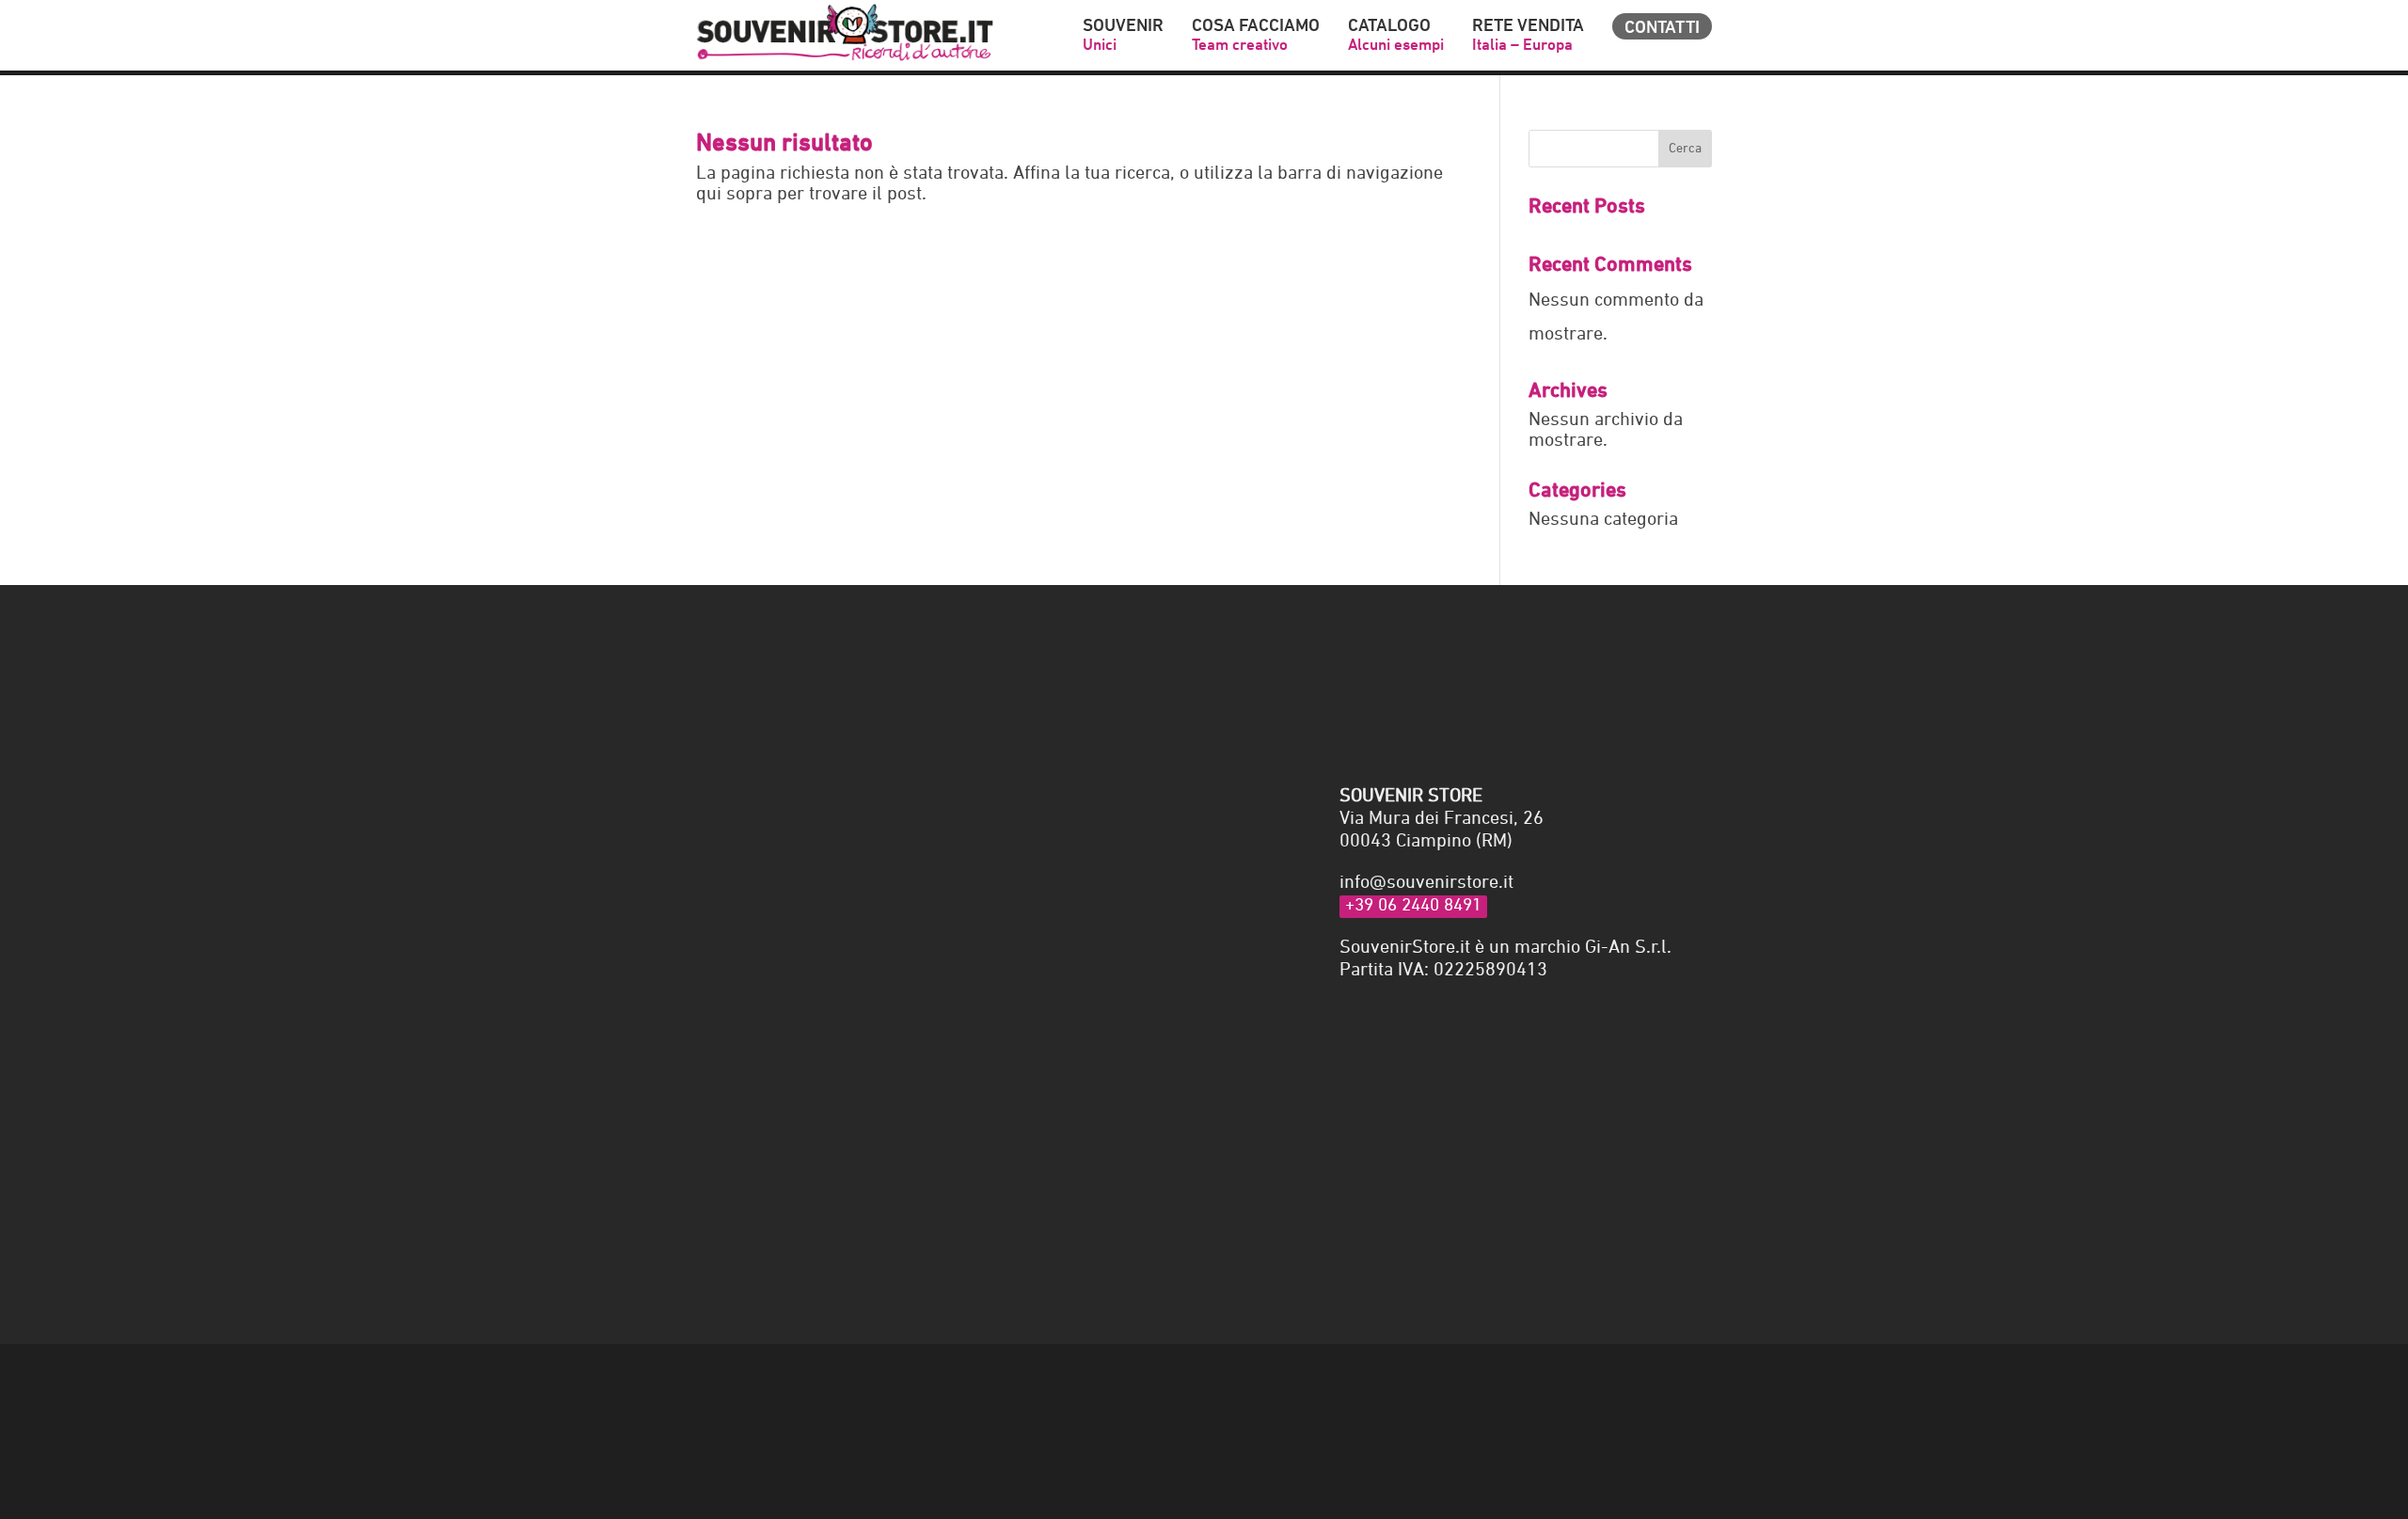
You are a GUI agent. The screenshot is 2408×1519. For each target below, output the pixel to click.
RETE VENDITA (1528, 36)
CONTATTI (1662, 27)
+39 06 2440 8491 (1413, 906)
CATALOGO (1396, 36)
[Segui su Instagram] (1697, 1389)
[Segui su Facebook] (1659, 1389)
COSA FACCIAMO (1256, 36)
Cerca (1685, 149)
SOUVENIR (1123, 36)
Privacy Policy (923, 1210)
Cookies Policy (746, 1387)
